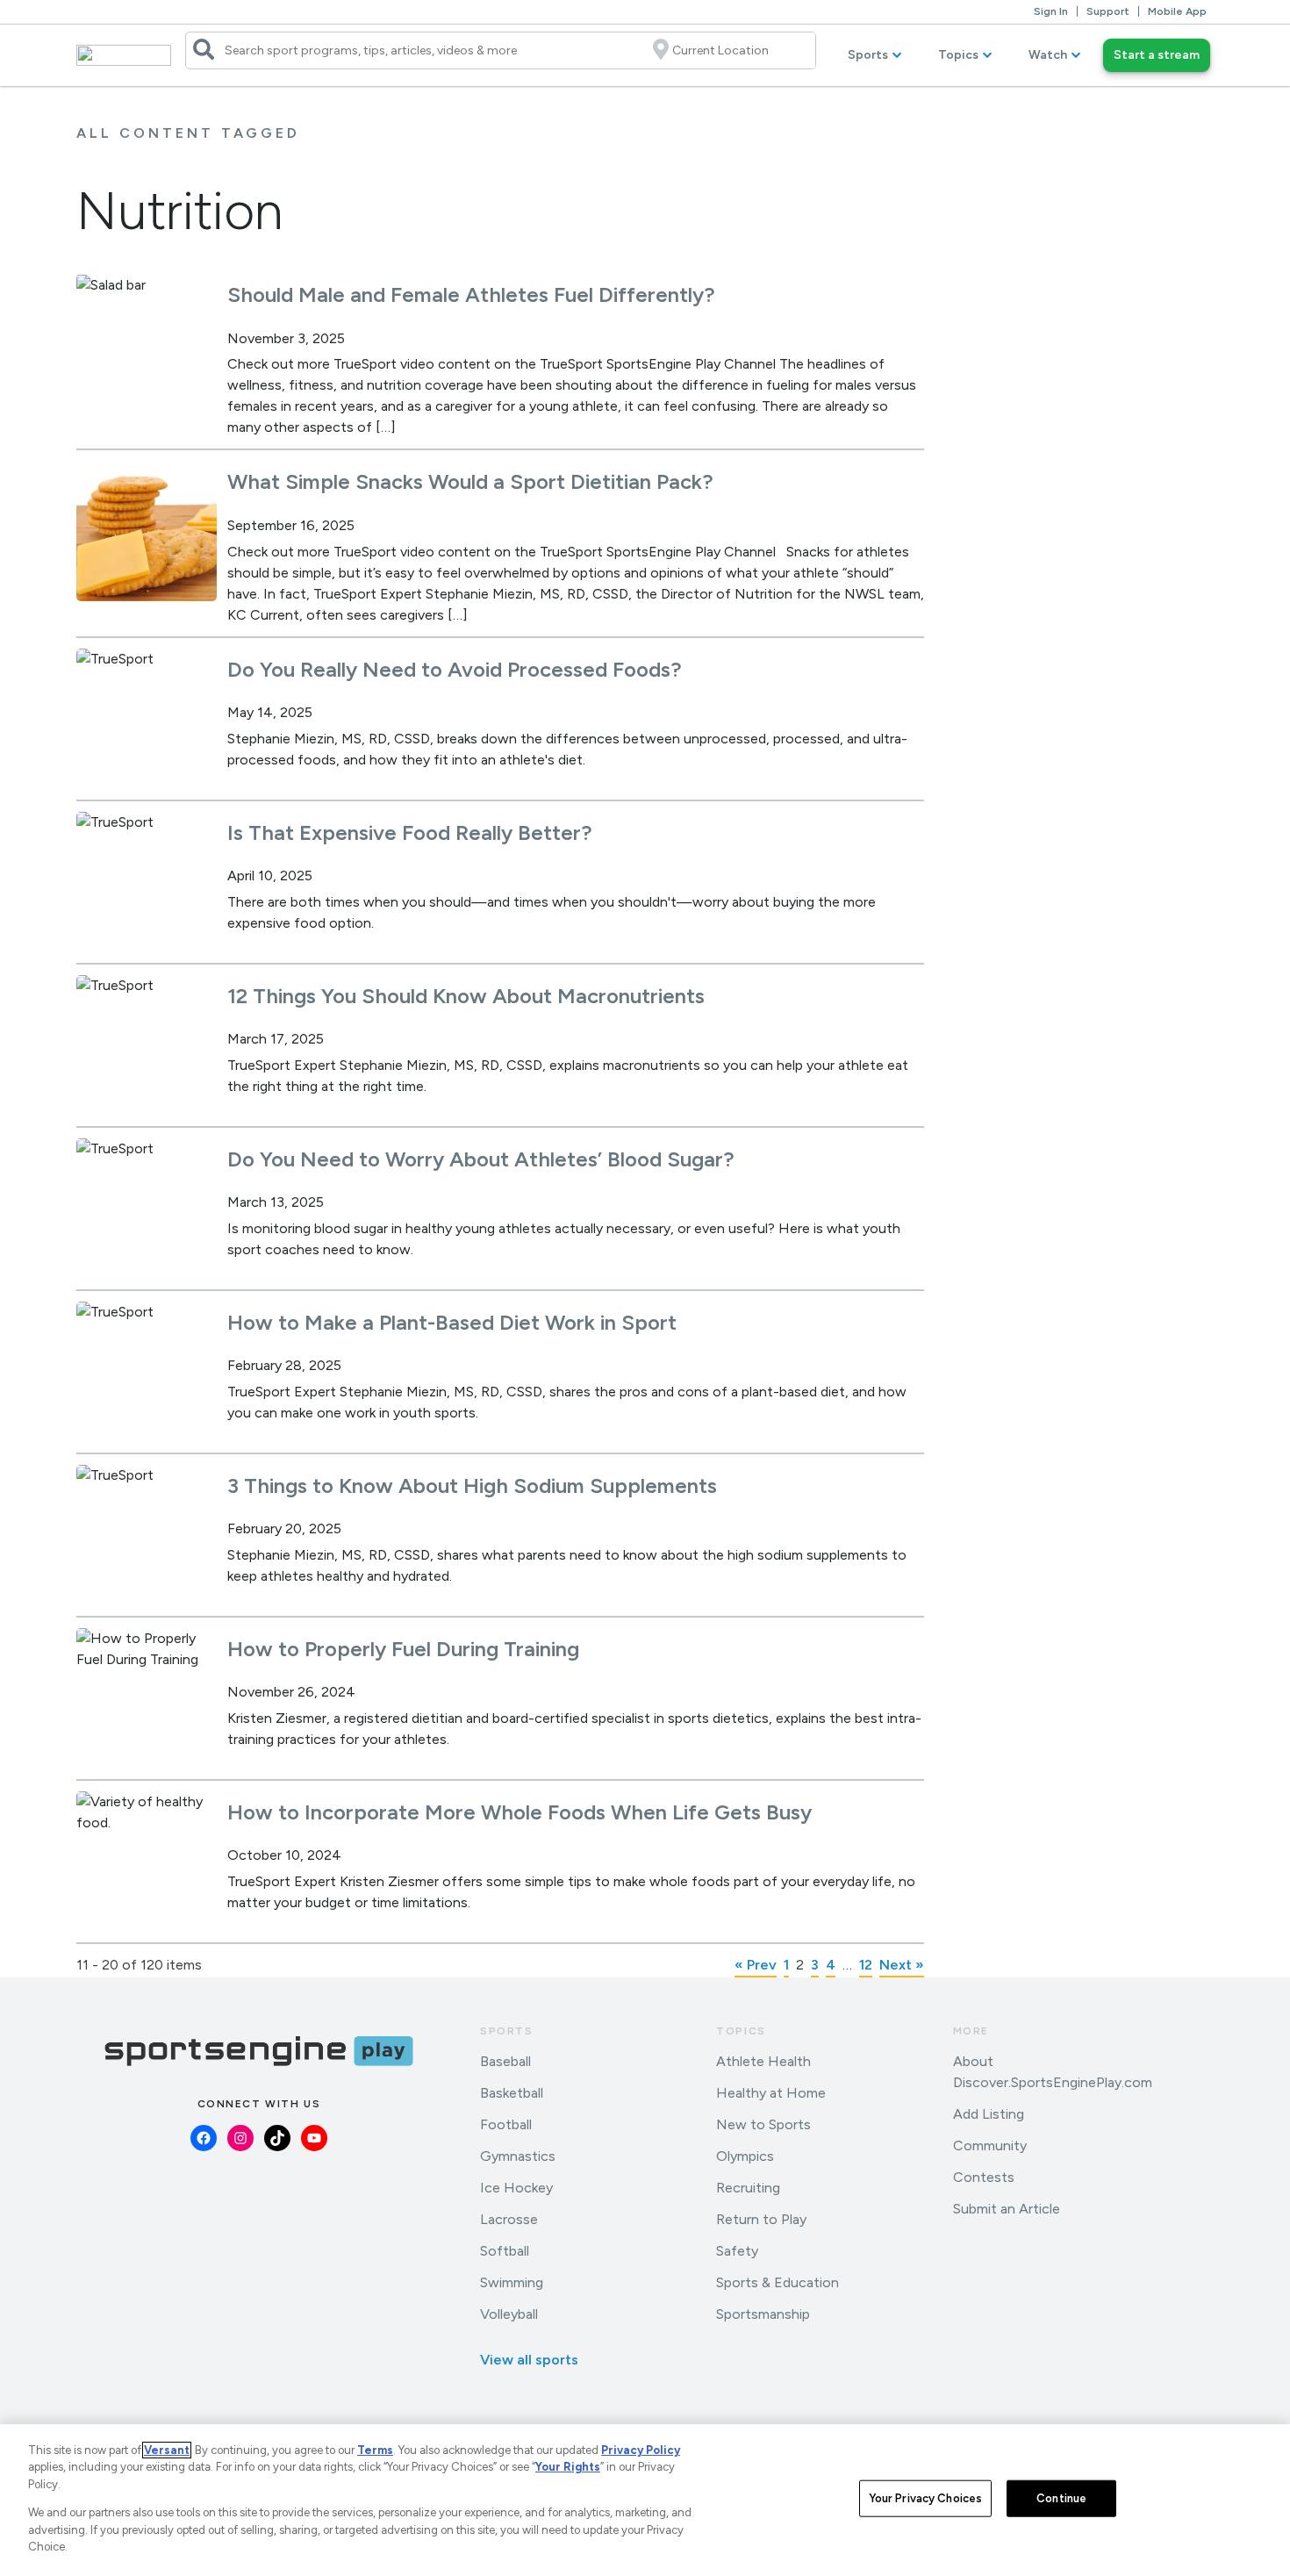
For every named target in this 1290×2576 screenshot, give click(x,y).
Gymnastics (518, 2156)
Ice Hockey (516, 2188)
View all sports (529, 2360)
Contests (984, 2177)
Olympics (745, 2156)
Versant (167, 2450)
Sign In (1051, 11)
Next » (902, 1965)
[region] (645, 2500)
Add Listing (989, 2114)
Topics (958, 55)
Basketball (512, 2093)
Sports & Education (778, 2282)
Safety (737, 2251)
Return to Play (761, 2219)
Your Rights (568, 2467)
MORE (971, 2031)
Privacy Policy (641, 2450)
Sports (868, 55)
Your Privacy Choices (926, 2498)
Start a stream (1157, 55)
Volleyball (509, 2314)
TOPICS (741, 2031)
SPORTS (507, 2031)
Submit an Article (1007, 2209)
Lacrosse (509, 2219)
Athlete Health (763, 2061)
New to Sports (763, 2124)
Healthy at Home (771, 2093)
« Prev (756, 1965)
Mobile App (1177, 11)
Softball (505, 2251)
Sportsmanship (763, 2314)
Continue (1061, 2498)
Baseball (505, 2061)
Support (1108, 11)
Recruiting (748, 2188)
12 (866, 1965)
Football (506, 2124)
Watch (1048, 55)
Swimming (512, 2282)
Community (990, 2145)
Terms (375, 2450)
